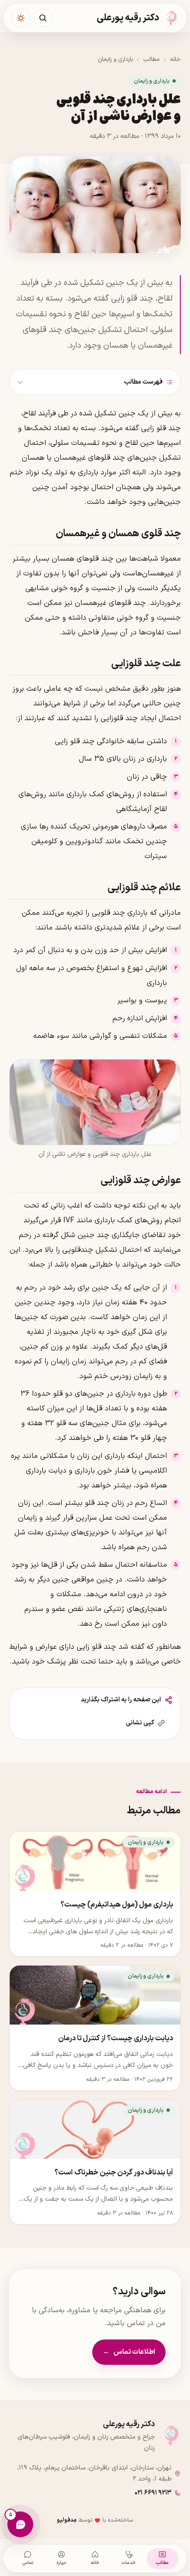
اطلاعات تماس (129, 2352)
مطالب (151, 59)
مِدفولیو (67, 2520)
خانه (175, 59)
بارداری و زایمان (115, 59)
